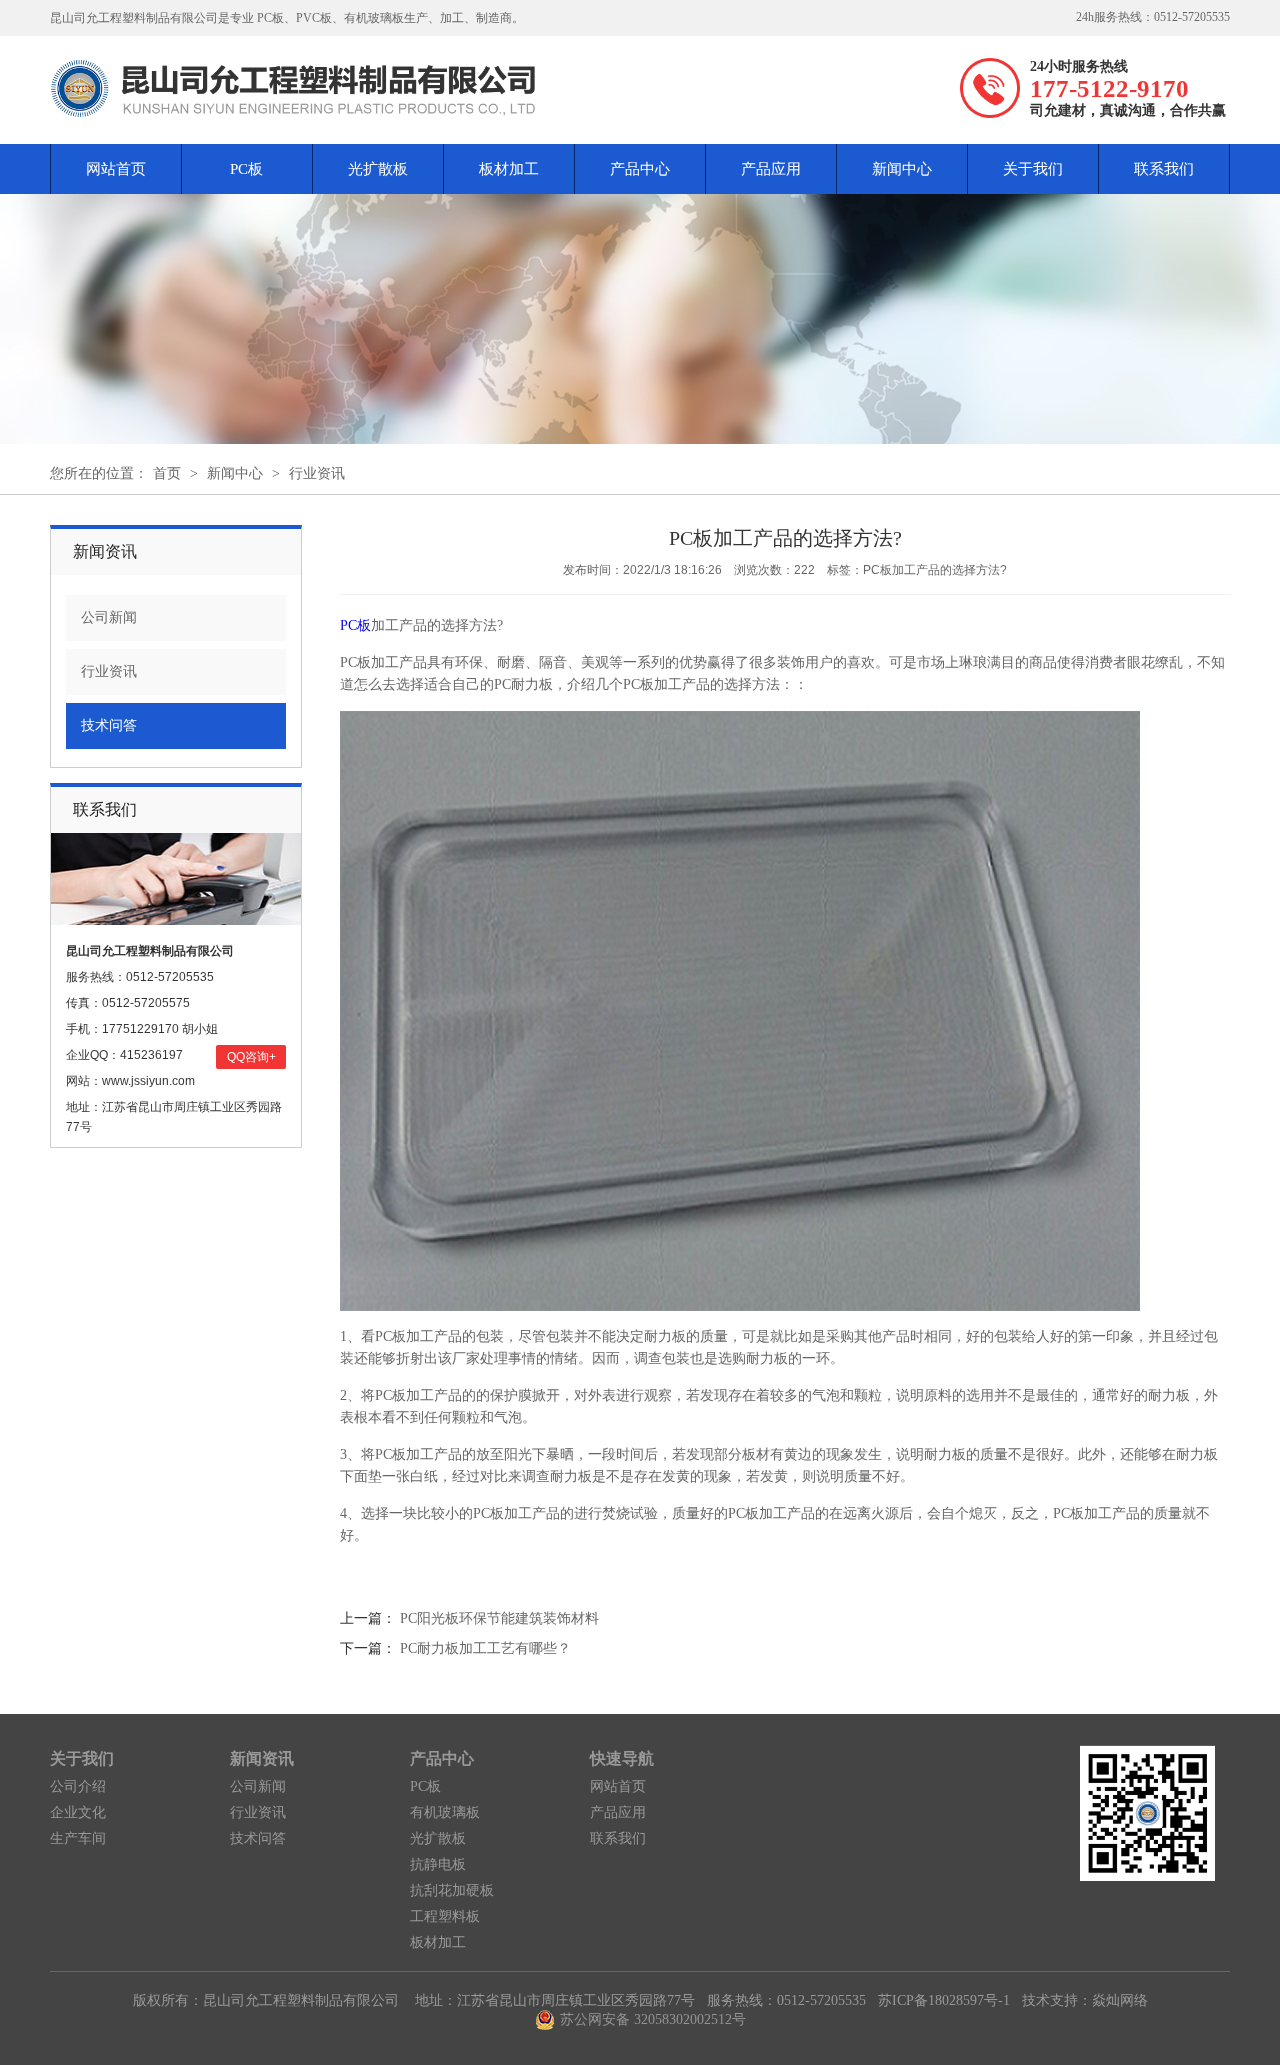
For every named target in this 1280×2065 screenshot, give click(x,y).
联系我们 (1164, 169)
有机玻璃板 (445, 1812)
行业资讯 (317, 473)
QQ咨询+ (251, 1057)
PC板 (246, 169)
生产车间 (78, 1838)
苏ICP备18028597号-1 (944, 2000)
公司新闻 (109, 617)
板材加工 (509, 169)
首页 (167, 473)
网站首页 (116, 169)
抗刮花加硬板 (452, 1890)
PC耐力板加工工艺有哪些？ (485, 1648)
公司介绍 (78, 1786)
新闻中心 (902, 169)
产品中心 (640, 169)
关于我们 (1033, 169)
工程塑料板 (445, 1916)
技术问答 (109, 725)
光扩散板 (378, 169)
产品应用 (771, 169)
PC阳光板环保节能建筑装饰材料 (499, 1618)
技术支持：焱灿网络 (1085, 2000)
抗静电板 (438, 1864)
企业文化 (78, 1812)
